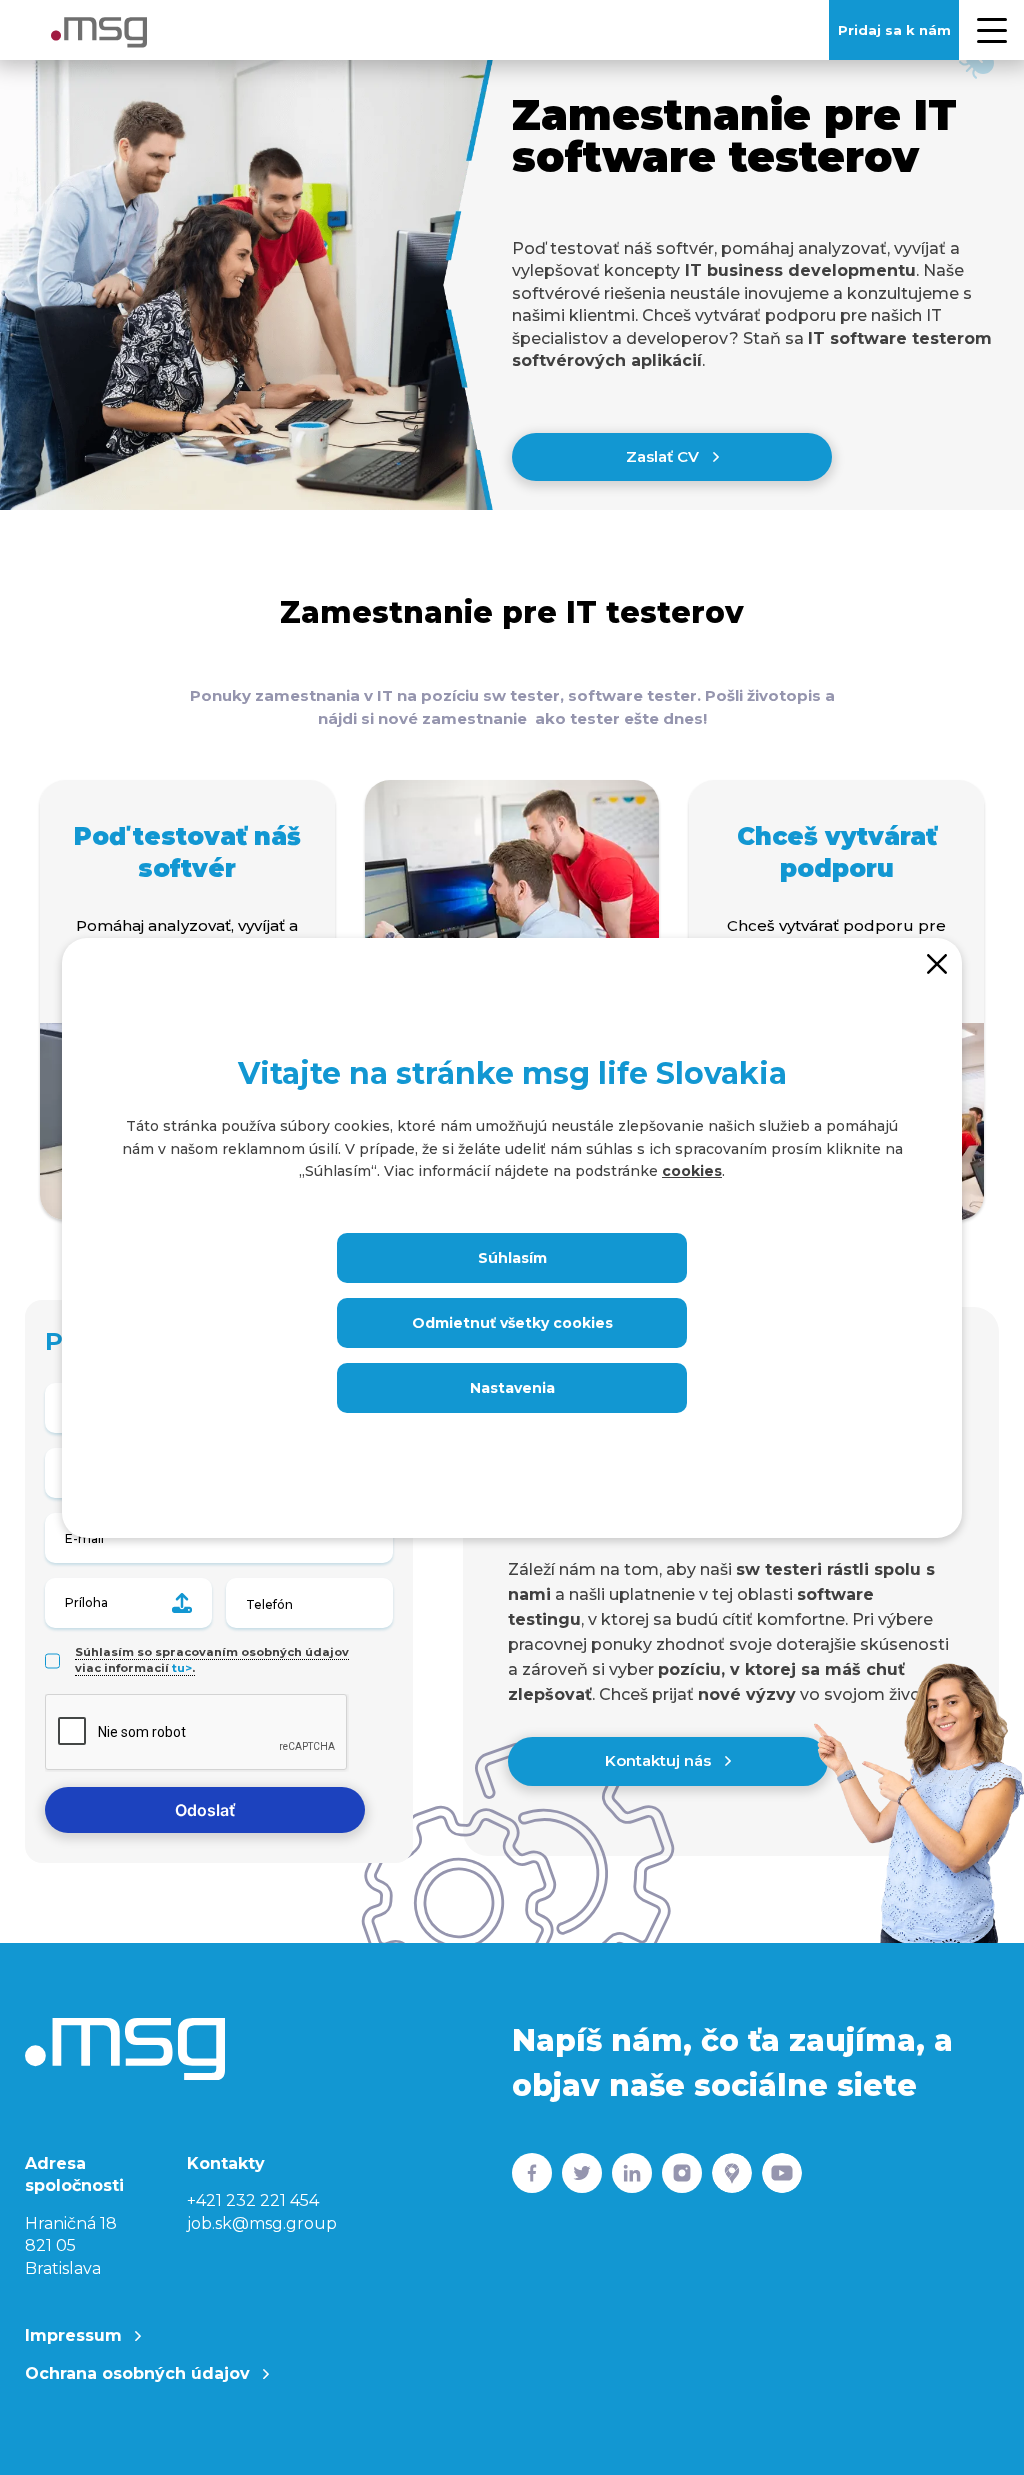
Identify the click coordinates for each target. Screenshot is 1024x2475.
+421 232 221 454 (253, 2200)
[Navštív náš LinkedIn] (632, 2177)
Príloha (86, 1602)
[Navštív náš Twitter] (582, 2177)
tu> (182, 1668)
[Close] (937, 963)
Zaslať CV (664, 456)
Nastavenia (512, 1388)
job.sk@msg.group (262, 2223)
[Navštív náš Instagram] (682, 2177)
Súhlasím (512, 1258)
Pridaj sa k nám (894, 30)
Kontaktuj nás (660, 1760)
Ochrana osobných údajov (140, 2373)
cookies (692, 1171)
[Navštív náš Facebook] (532, 2177)
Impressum (76, 2335)
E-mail (84, 1538)
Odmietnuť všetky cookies (512, 1323)
